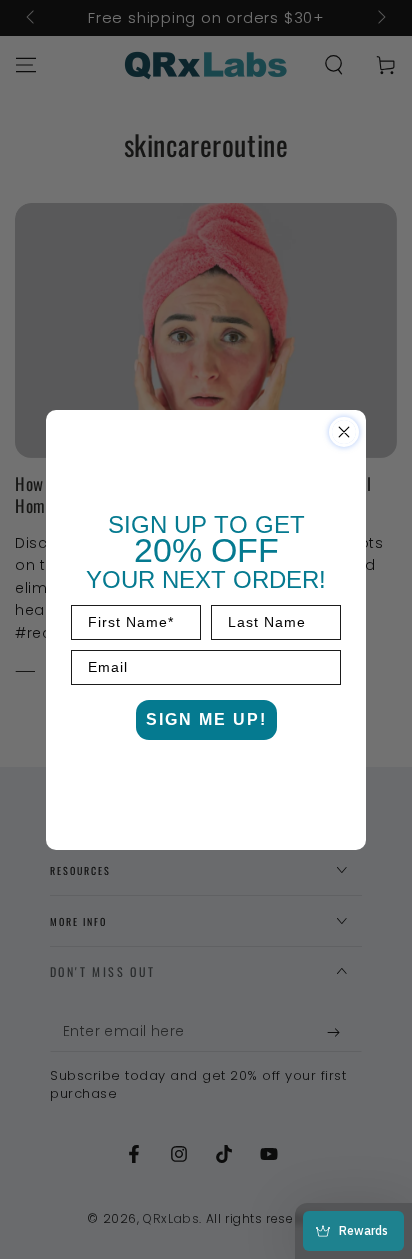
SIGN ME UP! (206, 719)
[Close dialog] (344, 432)
